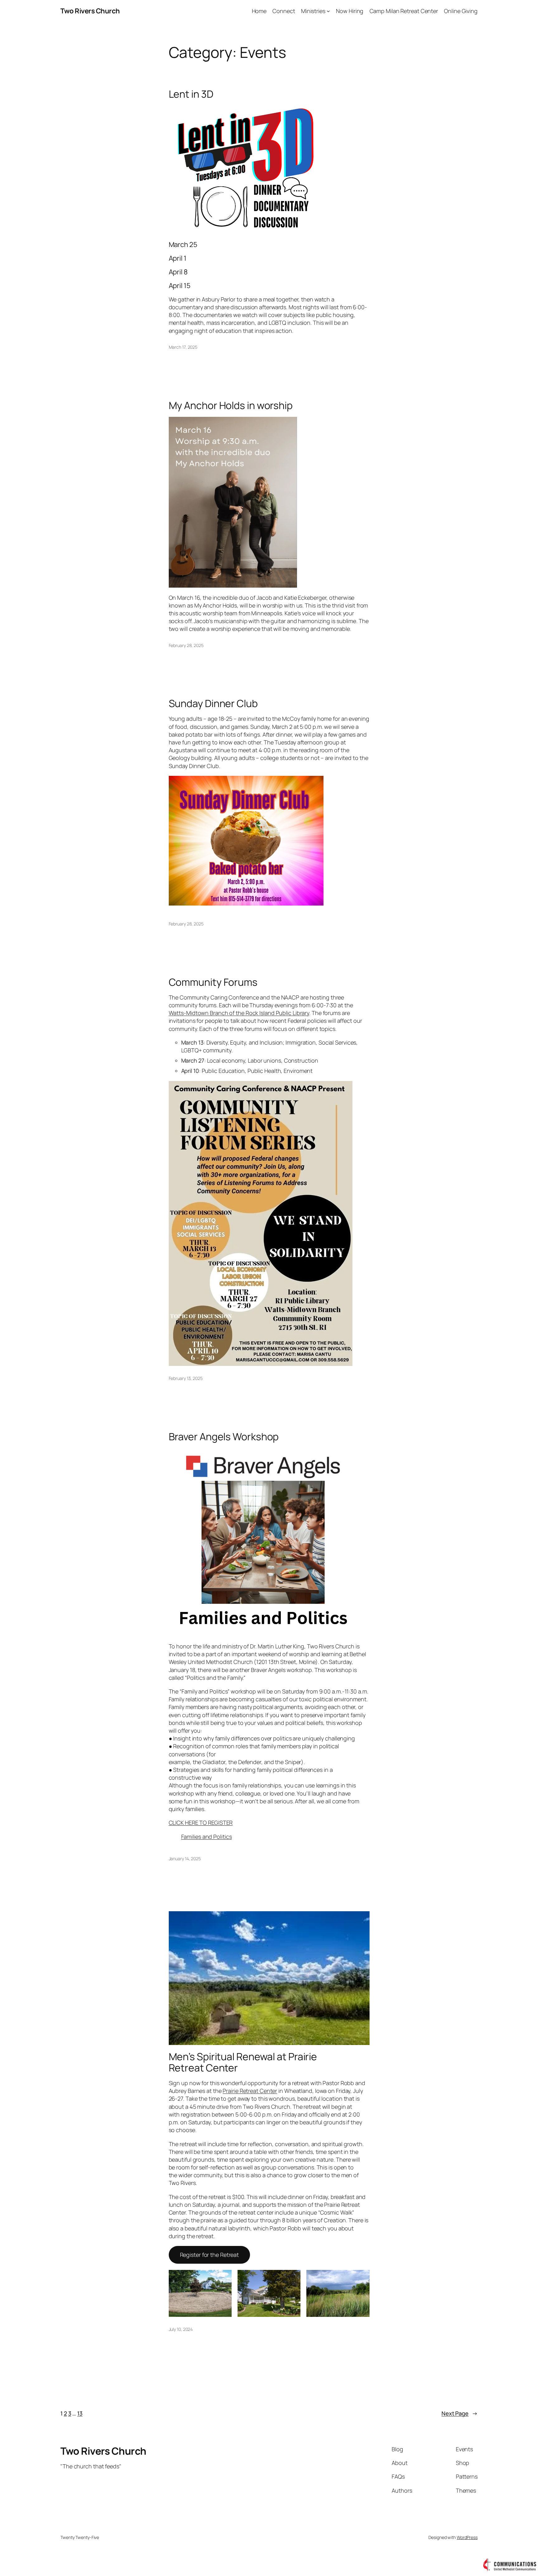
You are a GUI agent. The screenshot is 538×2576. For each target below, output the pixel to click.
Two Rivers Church (90, 11)
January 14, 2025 (185, 1859)
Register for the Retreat (210, 2255)
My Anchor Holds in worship (231, 405)
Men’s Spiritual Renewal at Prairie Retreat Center (243, 2062)
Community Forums (213, 982)
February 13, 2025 (186, 1378)
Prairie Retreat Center (250, 2091)
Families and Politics (207, 1837)
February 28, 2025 (186, 645)
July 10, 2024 (181, 2329)
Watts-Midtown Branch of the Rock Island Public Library (239, 1013)
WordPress (467, 2537)
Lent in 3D (191, 94)
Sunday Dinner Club (213, 703)
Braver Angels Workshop (224, 1437)
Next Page (460, 2413)
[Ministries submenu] (328, 11)
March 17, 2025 (183, 347)
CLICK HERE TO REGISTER (201, 1823)
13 (80, 2413)
